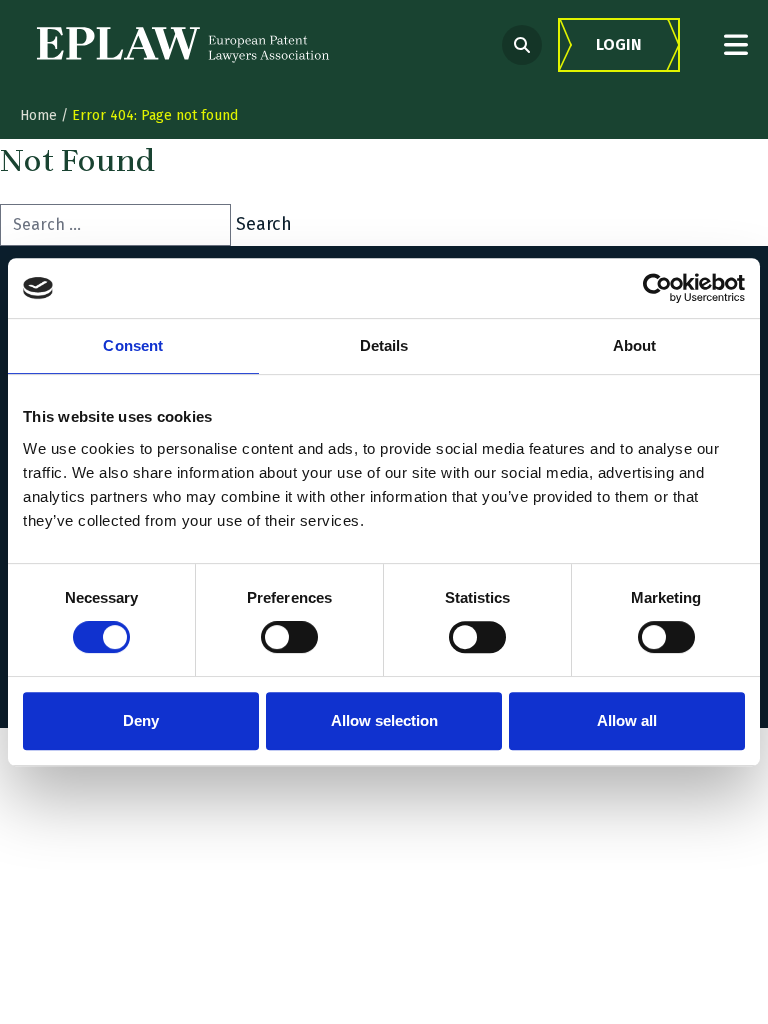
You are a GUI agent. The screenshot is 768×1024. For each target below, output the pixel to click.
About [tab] (635, 345)
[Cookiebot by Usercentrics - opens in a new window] (657, 288)
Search (264, 224)
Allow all (627, 720)
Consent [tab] (133, 345)
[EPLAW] (183, 45)
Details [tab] (384, 345)
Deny (141, 720)
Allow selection (384, 720)
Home (38, 115)
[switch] (289, 637)
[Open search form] (522, 45)
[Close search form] (736, 44)
